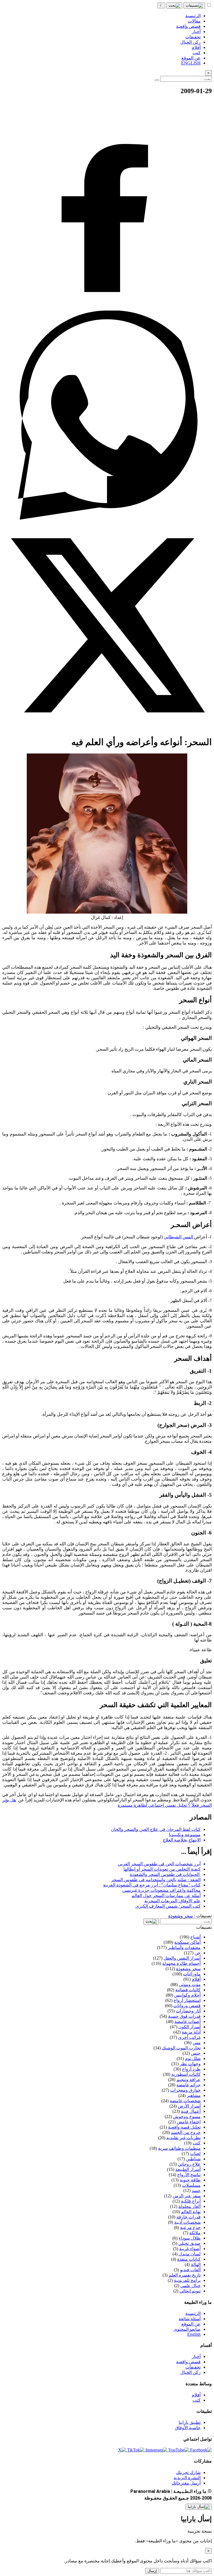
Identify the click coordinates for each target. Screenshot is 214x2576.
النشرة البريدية (187, 2478)
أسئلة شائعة (190, 2319)
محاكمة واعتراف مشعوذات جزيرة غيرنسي (161, 1890)
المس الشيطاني (179, 1237)
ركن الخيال (190, 2372)
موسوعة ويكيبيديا (185, 1835)
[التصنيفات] (194, 6)
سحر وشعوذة (181, 1916)
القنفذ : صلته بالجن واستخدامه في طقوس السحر (156, 1880)
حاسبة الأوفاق (188, 2428)
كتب (197, 2400)
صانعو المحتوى (187, 2329)
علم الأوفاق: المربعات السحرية (172, 1901)
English (194, 2334)
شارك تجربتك (188, 2472)
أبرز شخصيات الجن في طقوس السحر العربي (159, 1864)
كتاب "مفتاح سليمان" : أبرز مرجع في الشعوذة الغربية (152, 1885)
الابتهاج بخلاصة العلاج (182, 1840)
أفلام (196, 2395)
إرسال (152, 2571)
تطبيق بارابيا (190, 2422)
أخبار (196, 2356)
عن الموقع (191, 2324)
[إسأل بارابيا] (199, 2507)
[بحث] (174, 6)
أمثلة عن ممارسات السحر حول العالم (166, 1896)
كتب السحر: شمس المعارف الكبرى (168, 1906)
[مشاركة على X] (107, 728)
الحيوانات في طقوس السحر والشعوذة (165, 1874)
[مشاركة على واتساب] (107, 518)
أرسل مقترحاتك (186, 2483)
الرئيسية (193, 2313)
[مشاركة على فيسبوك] (107, 308)
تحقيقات (193, 2367)
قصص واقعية (188, 2362)
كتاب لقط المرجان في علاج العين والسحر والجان (156, 1829)
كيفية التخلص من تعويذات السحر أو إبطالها (162, 1869)
